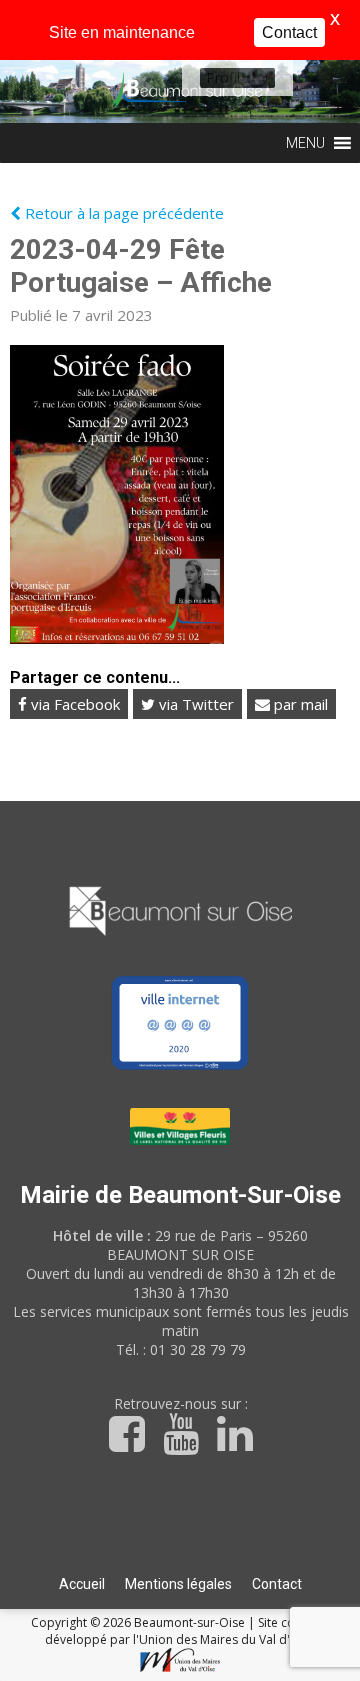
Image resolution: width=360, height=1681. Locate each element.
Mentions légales (178, 1584)
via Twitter (194, 704)
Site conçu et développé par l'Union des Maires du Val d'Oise (187, 1631)
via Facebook (73, 704)
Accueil (82, 1584)
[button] (223, 78)
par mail (299, 704)
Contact (277, 1584)
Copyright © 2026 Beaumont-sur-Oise (139, 1622)
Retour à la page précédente (122, 213)
